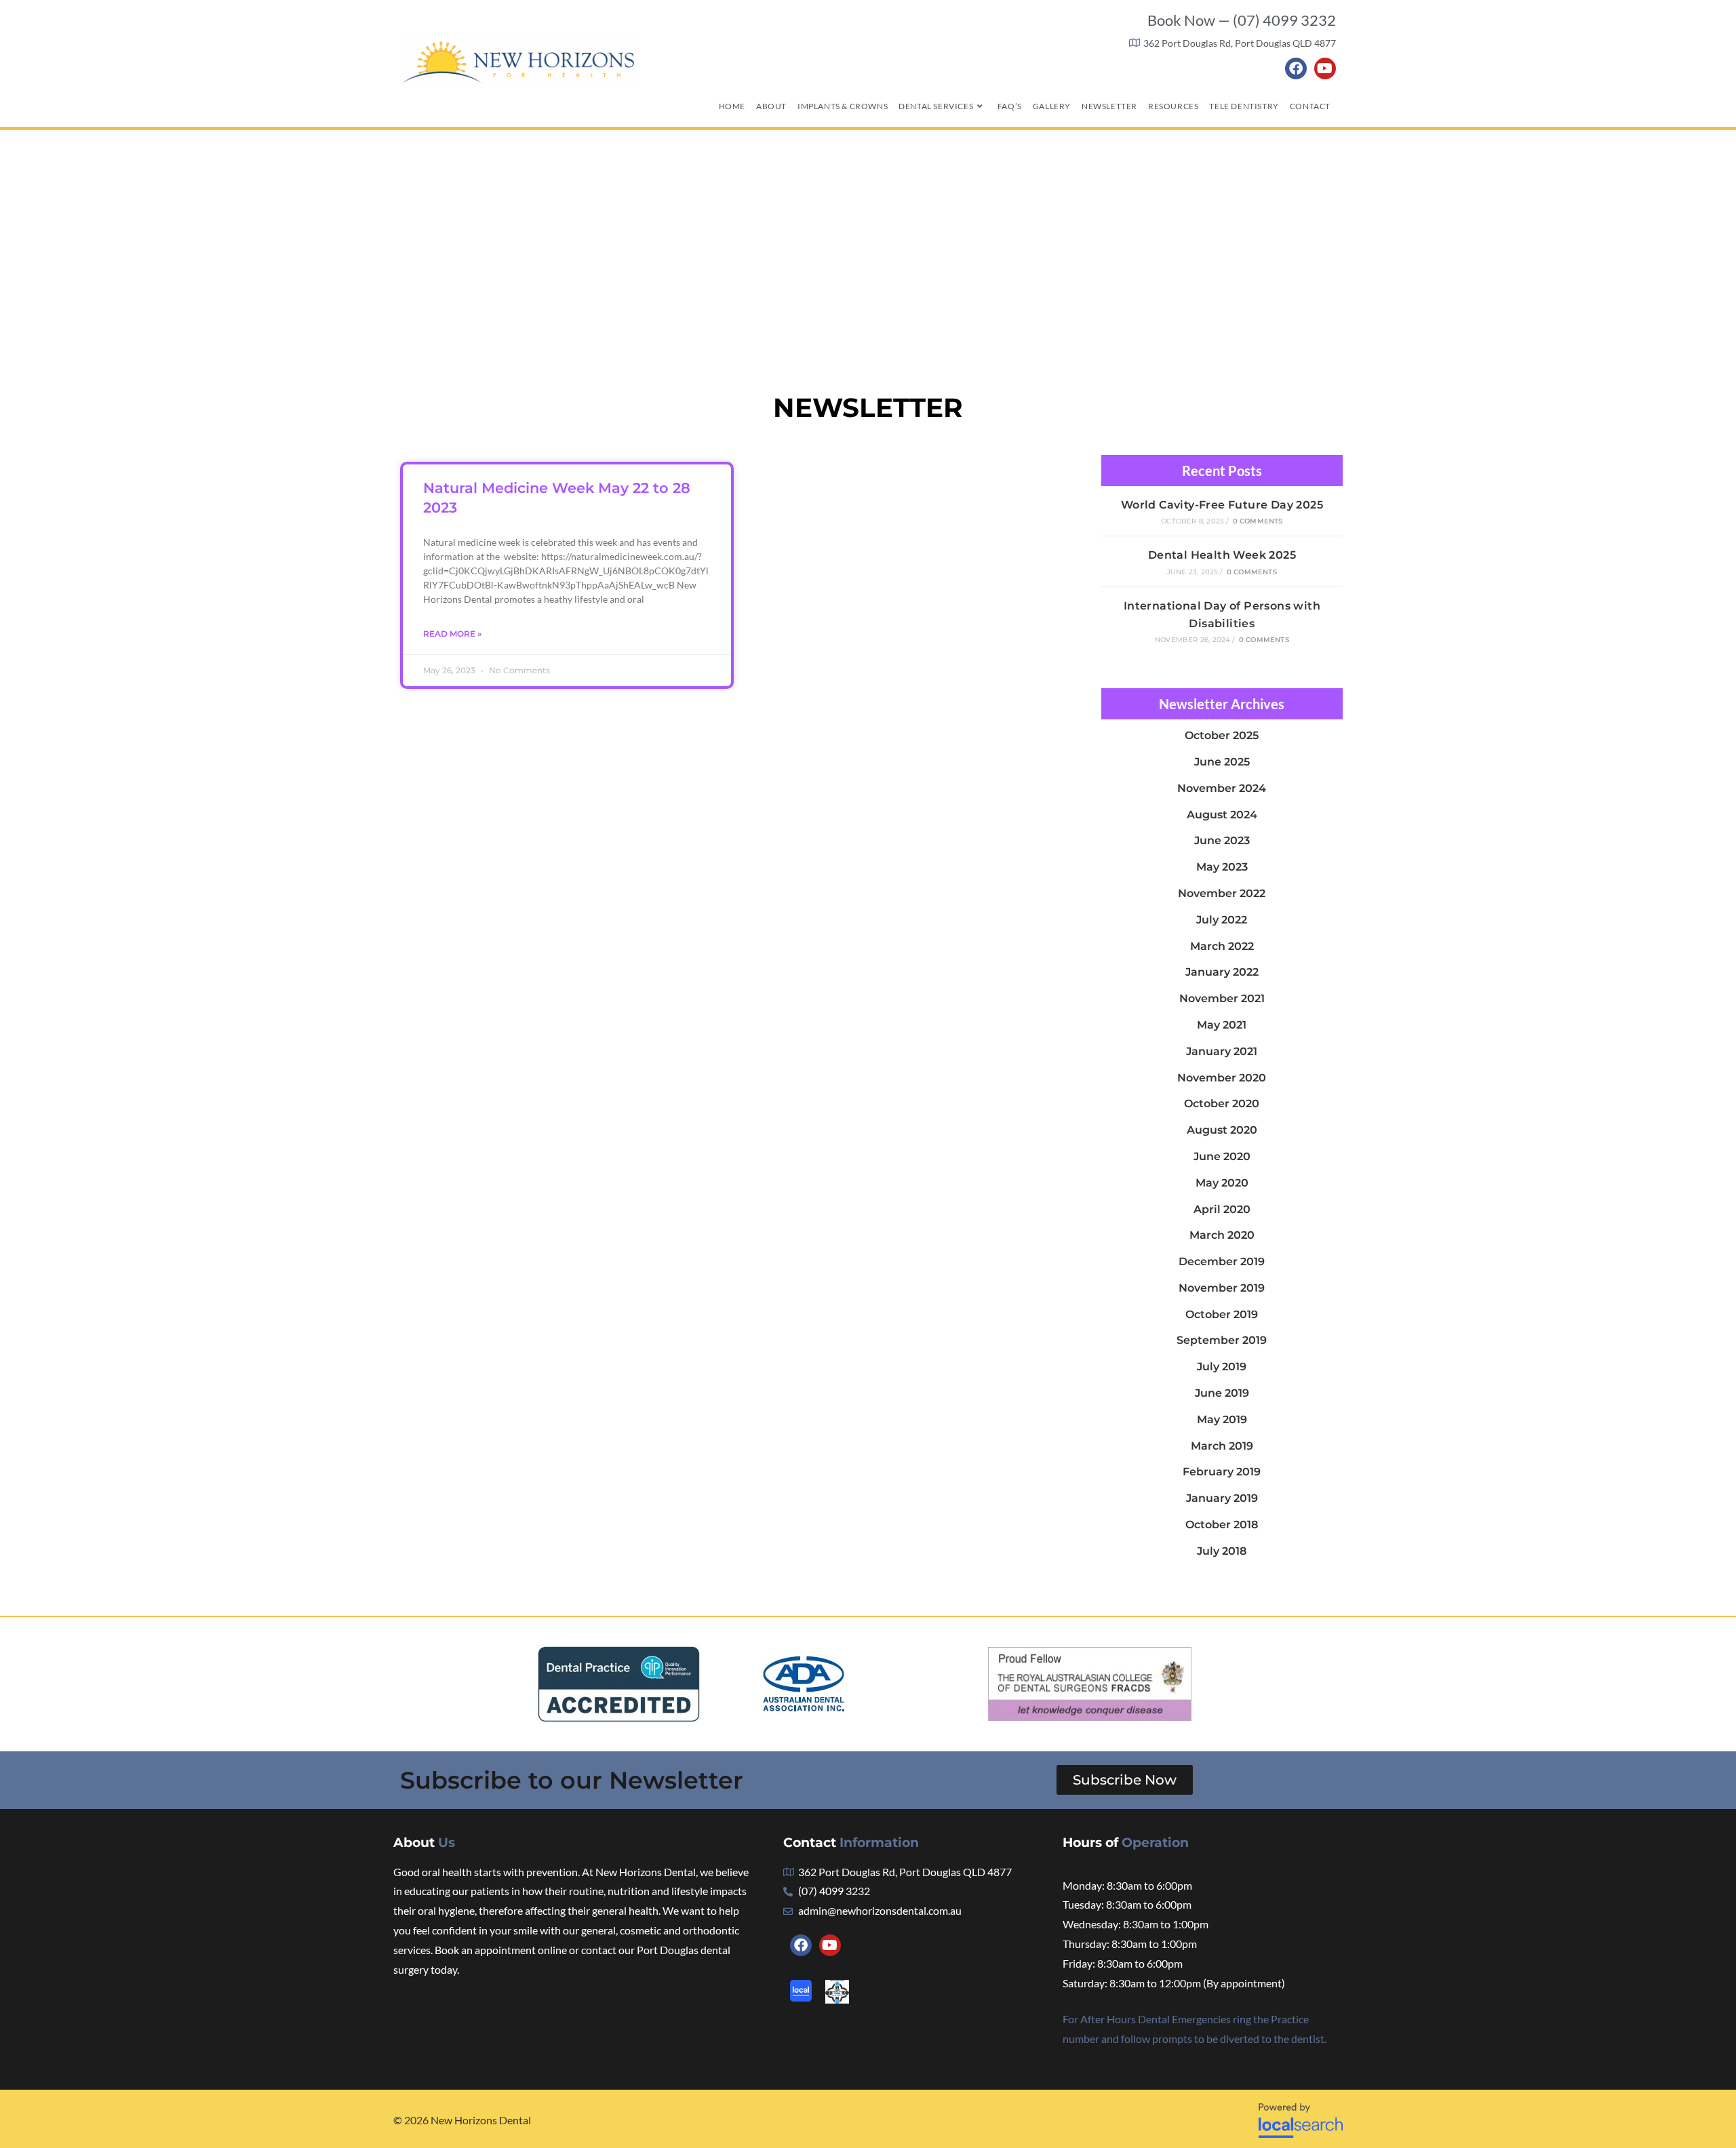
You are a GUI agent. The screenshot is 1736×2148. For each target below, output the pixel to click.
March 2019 (1222, 1446)
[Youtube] (1325, 68)
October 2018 (1222, 1525)
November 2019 (1222, 1288)
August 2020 (1222, 1130)
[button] (1125, 1780)
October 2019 (1222, 1314)
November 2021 (1222, 998)
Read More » (452, 634)
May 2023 (1222, 867)
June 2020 (1222, 1156)
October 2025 (1222, 735)
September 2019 (1222, 1340)
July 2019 (1222, 1367)
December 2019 (1222, 1261)
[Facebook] (1296, 68)
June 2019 (1222, 1393)
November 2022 (1222, 893)
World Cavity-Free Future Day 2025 (1222, 505)
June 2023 (1222, 840)
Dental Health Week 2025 (1222, 555)
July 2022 (1222, 920)
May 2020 (1222, 1183)
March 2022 (1222, 946)
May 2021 (1222, 1025)
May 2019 (1222, 1419)
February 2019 (1222, 1472)
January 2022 (1222, 972)
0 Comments (1258, 521)
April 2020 (1222, 1209)
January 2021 (1222, 1051)
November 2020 (1222, 1078)
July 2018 (1222, 1551)
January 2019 (1222, 1498)
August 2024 (1222, 815)
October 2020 (1222, 1103)
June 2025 (1222, 762)
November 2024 (1222, 788)
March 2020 (1222, 1235)
